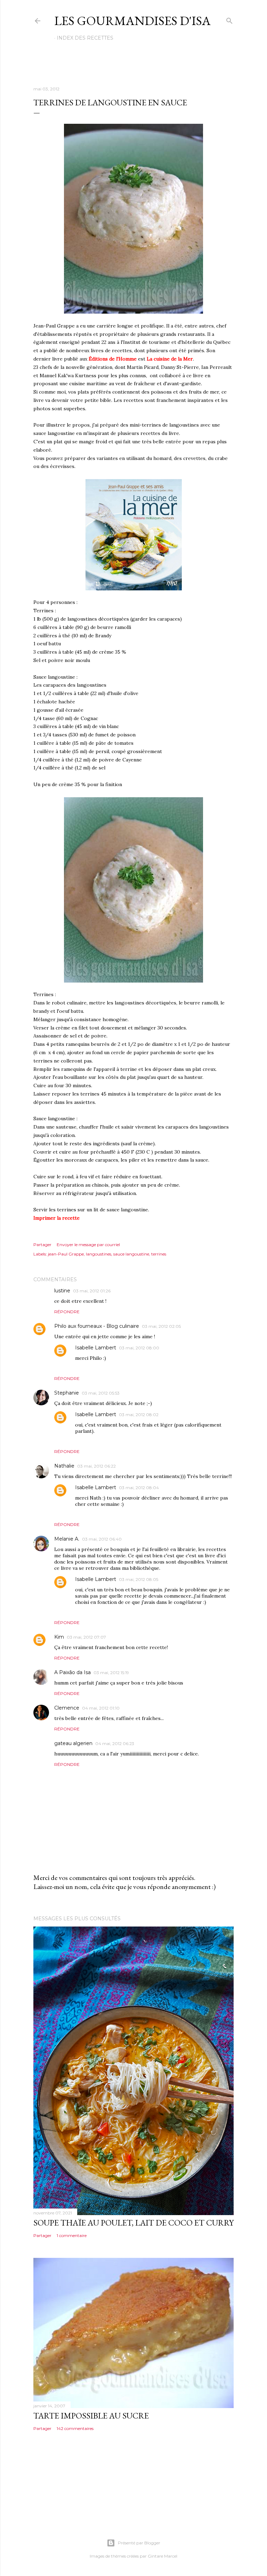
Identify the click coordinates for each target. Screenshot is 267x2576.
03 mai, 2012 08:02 (139, 1415)
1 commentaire (72, 2235)
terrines (159, 1254)
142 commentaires (75, 2428)
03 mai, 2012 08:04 (139, 1488)
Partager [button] (42, 1245)
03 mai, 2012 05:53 (101, 1393)
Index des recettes (85, 38)
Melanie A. (67, 1539)
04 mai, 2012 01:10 (101, 1708)
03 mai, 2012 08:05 (139, 1579)
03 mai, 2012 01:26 (92, 1291)
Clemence (67, 1708)
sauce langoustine (131, 1254)
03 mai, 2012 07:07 (86, 1637)
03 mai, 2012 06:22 (96, 1466)
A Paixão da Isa (72, 1672)
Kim (59, 1637)
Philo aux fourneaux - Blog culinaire (97, 1326)
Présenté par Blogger (139, 2543)
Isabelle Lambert (96, 1348)
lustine (62, 1291)
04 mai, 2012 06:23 (115, 1743)
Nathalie (64, 1466)
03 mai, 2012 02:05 (161, 1326)
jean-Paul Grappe (66, 1254)
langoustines (99, 1254)
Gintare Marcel (163, 2556)
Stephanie (67, 1393)
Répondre (67, 1312)
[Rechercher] (229, 19)
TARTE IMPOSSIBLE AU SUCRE (91, 2416)
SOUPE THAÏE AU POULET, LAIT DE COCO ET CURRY (133, 2223)
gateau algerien (73, 1743)
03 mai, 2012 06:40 (102, 1539)
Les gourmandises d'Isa (132, 21)
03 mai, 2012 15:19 (111, 1673)
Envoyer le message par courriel (88, 1245)
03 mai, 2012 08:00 (139, 1348)
